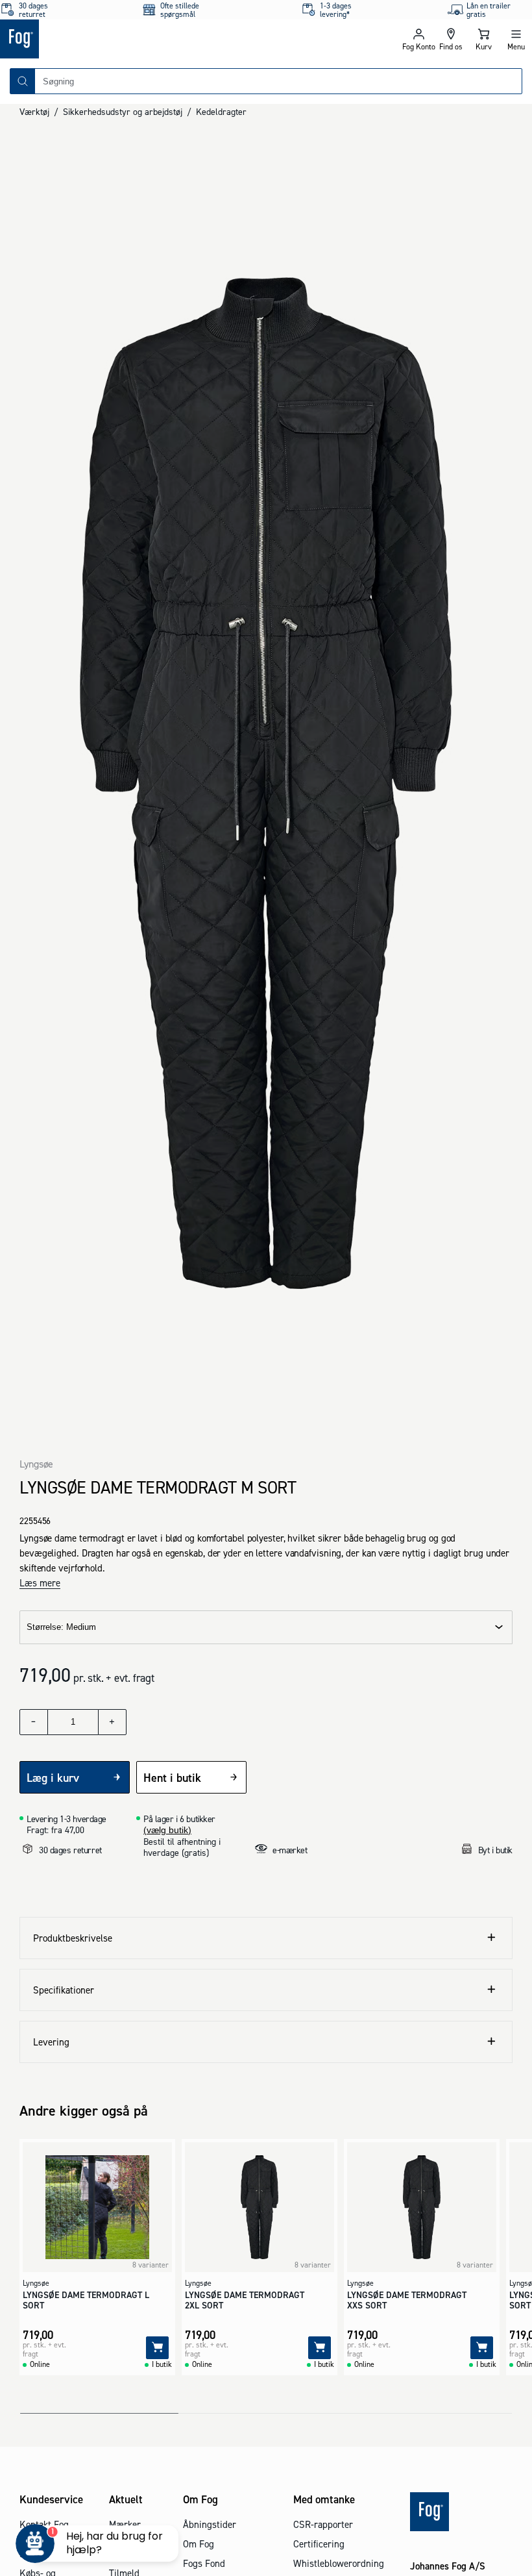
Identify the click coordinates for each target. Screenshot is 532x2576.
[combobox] (278, 81)
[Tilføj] (157, 2348)
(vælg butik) (167, 1830)
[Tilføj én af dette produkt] (112, 1722)
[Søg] (23, 81)
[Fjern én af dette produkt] (34, 1722)
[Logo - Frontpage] (133, 39)
